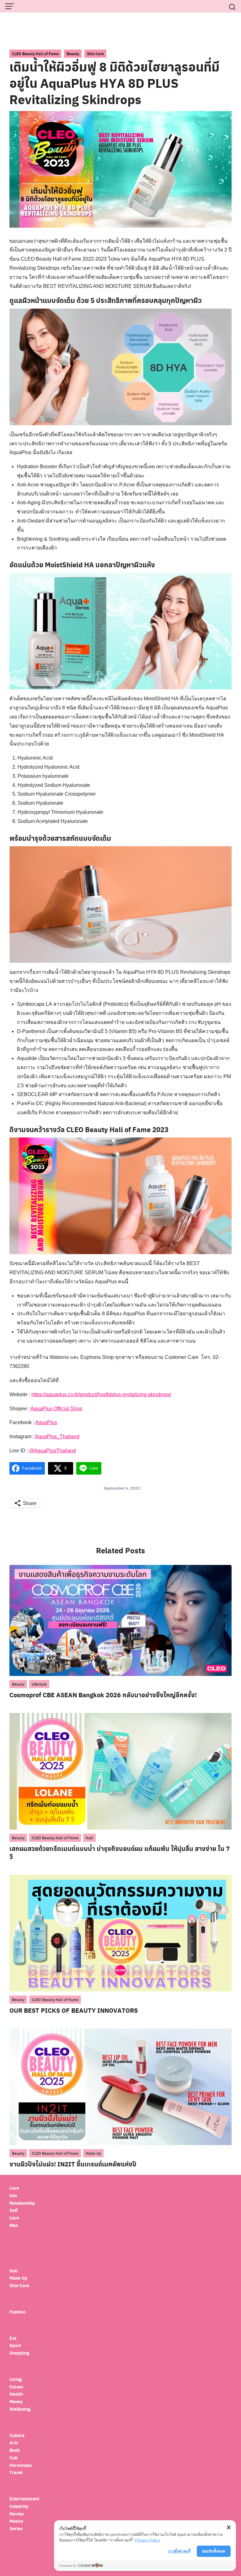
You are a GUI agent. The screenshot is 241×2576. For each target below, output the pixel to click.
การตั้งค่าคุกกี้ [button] (179, 2551)
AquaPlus (46, 1422)
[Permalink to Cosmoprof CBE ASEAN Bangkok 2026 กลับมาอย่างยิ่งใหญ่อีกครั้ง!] (120, 1620)
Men (14, 2225)
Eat (13, 2338)
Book (15, 2450)
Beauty (73, 54)
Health (16, 2394)
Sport (15, 2345)
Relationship (22, 2203)
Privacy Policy (148, 2540)
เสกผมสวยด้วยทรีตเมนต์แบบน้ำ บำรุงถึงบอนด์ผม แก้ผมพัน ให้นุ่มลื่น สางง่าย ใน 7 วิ (120, 1852)
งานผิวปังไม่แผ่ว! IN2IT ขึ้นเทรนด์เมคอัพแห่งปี (73, 2164)
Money (16, 2401)
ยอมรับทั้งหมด (214, 2551)
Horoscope (21, 2465)
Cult (14, 2458)
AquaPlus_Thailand (57, 1436)
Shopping (19, 2353)
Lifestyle (39, 1684)
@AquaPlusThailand (53, 1451)
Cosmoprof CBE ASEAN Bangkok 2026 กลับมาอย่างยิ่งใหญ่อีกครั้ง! (103, 1695)
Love (14, 2188)
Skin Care (95, 54)
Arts (14, 2443)
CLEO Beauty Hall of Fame (35, 54)
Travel (16, 2472)
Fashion (17, 2312)
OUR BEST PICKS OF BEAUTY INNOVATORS (74, 2010)
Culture (17, 2435)
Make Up (93, 2153)
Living (16, 2379)
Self (13, 2210)
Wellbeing (20, 2409)
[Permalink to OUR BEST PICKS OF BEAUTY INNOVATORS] (120, 1933)
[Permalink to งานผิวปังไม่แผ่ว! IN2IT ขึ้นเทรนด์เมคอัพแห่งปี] (120, 2086)
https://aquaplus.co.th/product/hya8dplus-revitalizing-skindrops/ (101, 1394)
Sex (13, 2195)
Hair (89, 1838)
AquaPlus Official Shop (56, 1409)
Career (16, 2387)
